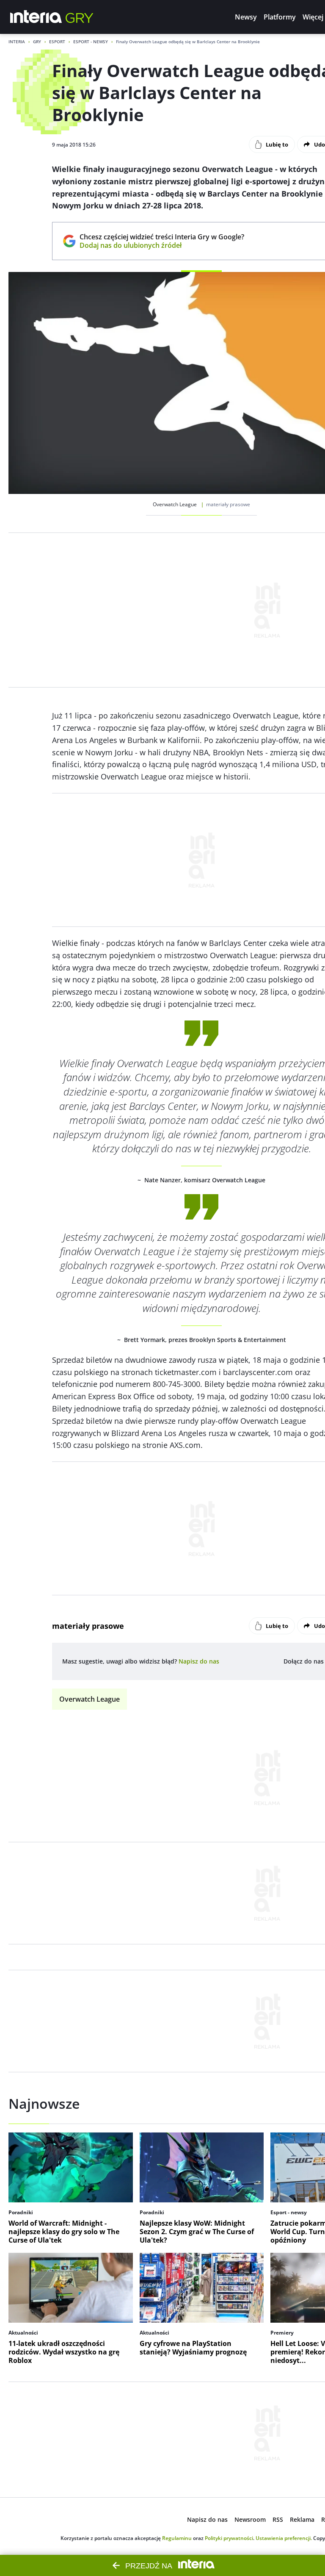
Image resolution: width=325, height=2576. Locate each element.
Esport (57, 42)
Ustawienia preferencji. (284, 2538)
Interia (17, 42)
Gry (37, 42)
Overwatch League (90, 1699)
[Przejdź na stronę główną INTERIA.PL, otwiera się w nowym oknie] (36, 17)
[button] (246, 17)
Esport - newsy (91, 42)
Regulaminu (177, 2538)
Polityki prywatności (229, 2538)
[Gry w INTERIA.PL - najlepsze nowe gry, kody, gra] (80, 17)
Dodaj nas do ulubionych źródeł (162, 245)
